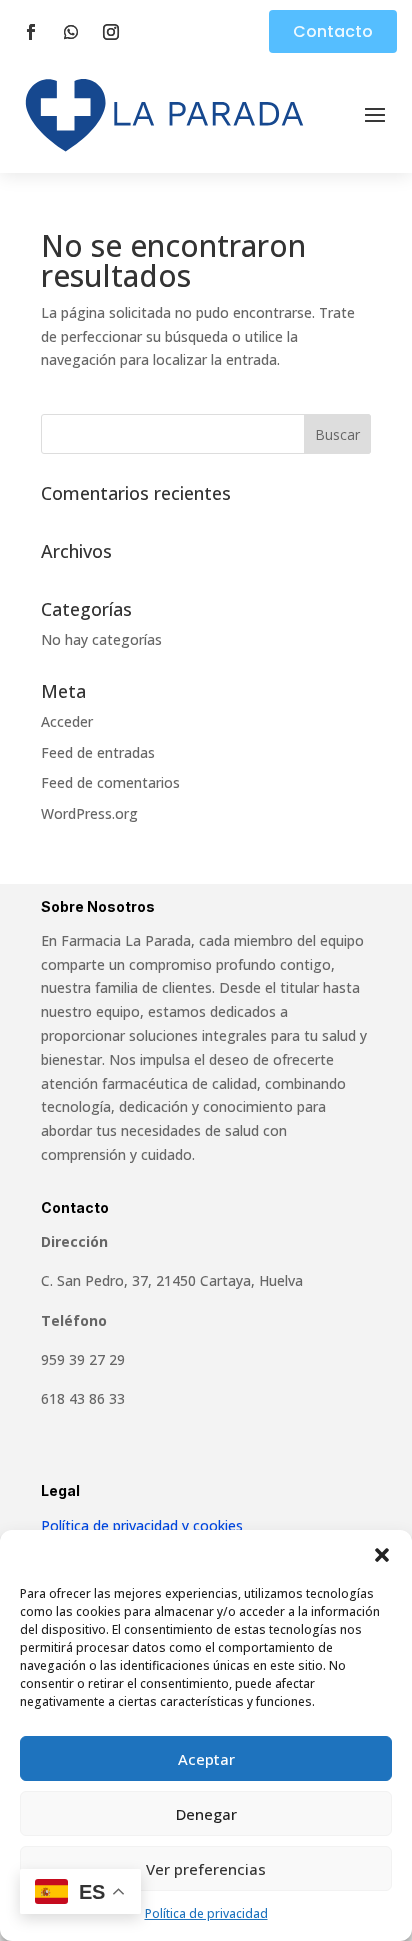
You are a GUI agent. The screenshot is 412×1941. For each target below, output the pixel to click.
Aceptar (206, 1759)
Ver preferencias (206, 1869)
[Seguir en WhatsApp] (71, 32)
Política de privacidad (206, 1913)
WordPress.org (89, 813)
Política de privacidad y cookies (142, 1525)
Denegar (206, 1814)
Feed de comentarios (110, 782)
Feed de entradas (98, 752)
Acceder (67, 721)
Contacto (333, 31)
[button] (382, 1555)
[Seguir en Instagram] (111, 32)
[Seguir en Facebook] (31, 32)
